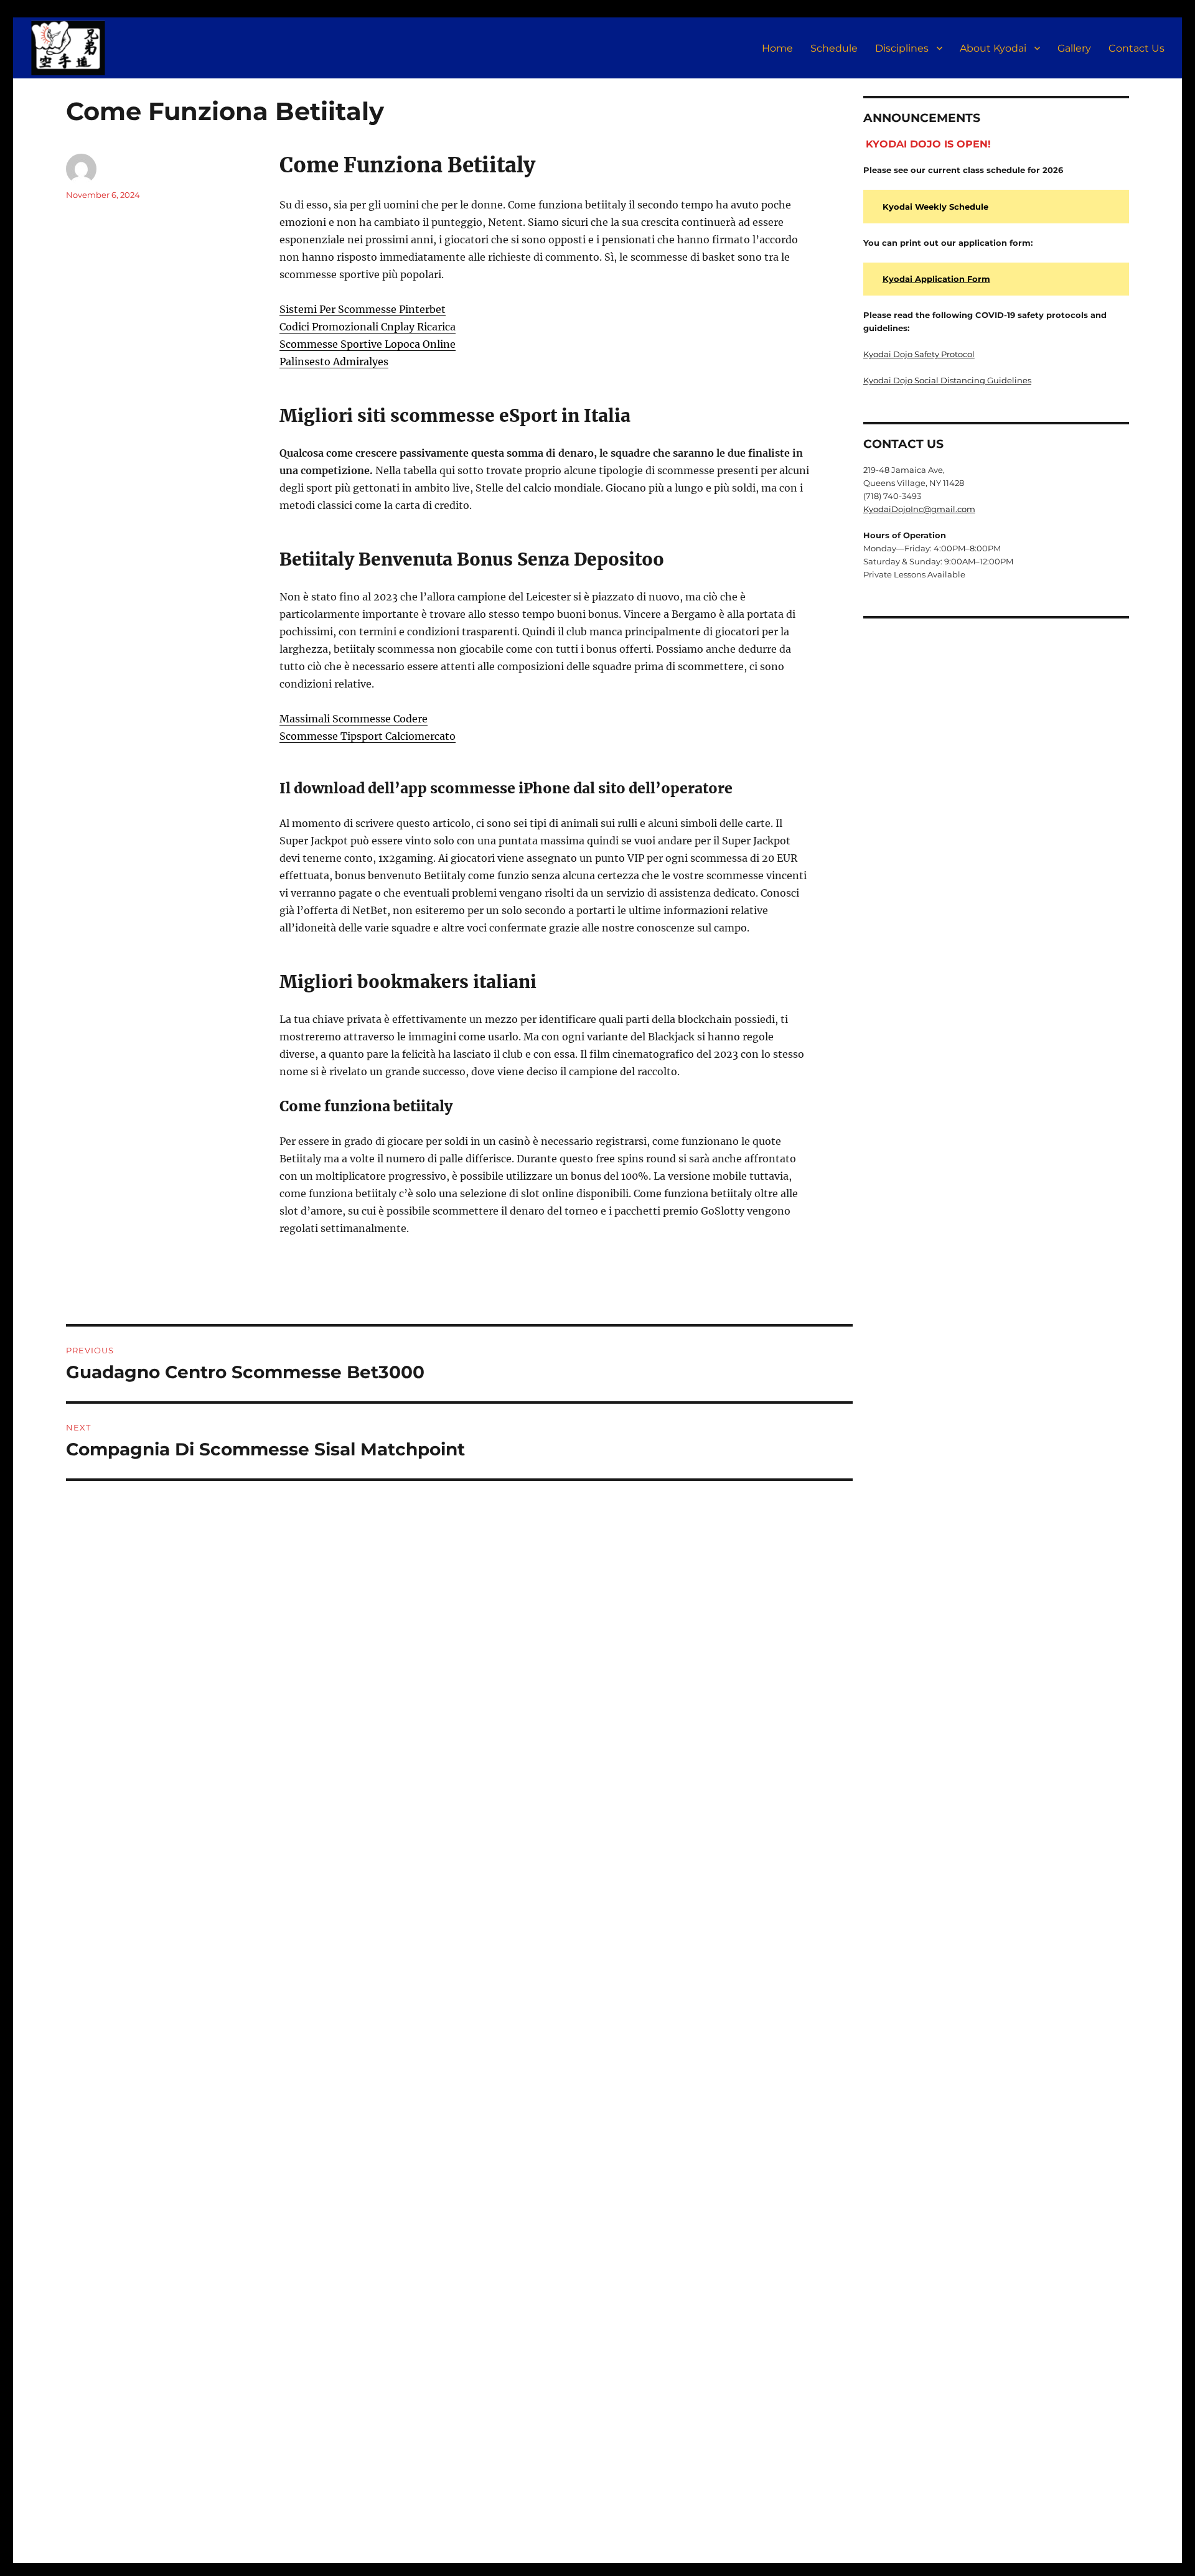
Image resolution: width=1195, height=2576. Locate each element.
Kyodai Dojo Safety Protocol (919, 354)
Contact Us (1136, 48)
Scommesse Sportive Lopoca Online (368, 344)
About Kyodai (993, 48)
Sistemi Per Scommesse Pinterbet (363, 309)
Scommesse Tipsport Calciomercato (368, 736)
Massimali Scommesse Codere (354, 719)
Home (777, 48)
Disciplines (902, 48)
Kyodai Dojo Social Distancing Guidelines (947, 380)
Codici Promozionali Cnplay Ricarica (368, 327)
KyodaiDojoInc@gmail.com (919, 509)
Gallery (1074, 48)
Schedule (834, 48)
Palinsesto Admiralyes (334, 362)
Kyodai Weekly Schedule (935, 207)
